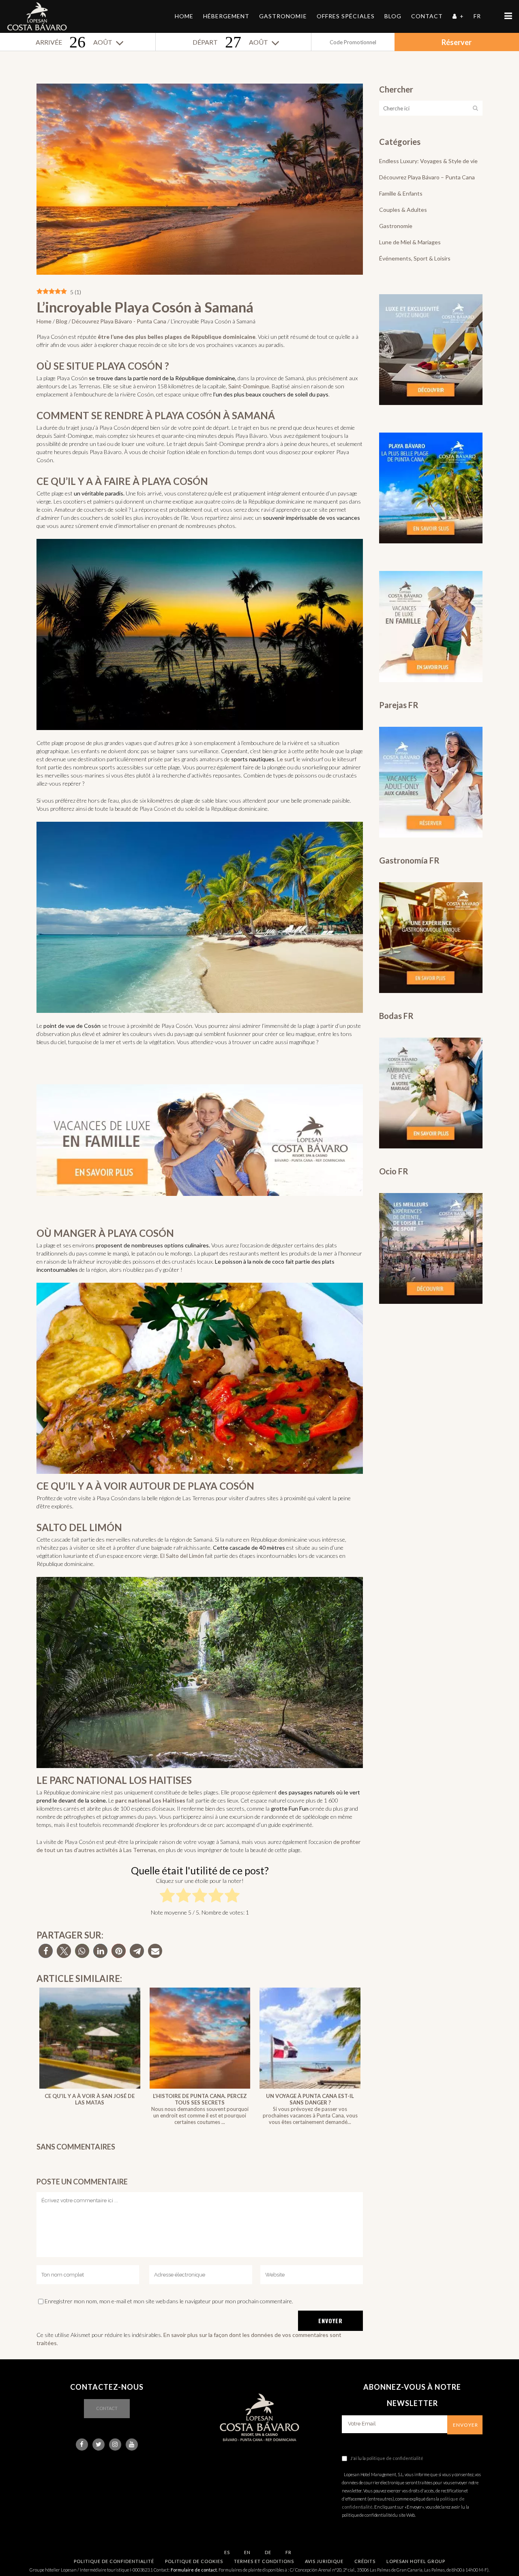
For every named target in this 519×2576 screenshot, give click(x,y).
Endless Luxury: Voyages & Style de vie (428, 161)
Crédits (365, 2561)
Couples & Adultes (403, 210)
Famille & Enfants (401, 193)
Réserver (457, 42)
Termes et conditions (264, 2561)
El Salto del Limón (182, 1556)
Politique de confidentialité (114, 2561)
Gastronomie (396, 226)
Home (44, 321)
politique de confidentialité (395, 2458)
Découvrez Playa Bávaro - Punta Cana (119, 321)
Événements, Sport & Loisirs (415, 258)
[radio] (167, 1897)
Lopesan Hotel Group (416, 2561)
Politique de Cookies (194, 2561)
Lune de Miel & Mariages (410, 242)
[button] (46, 1951)
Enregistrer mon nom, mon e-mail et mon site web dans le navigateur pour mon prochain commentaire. (169, 2301)
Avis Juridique (324, 2561)
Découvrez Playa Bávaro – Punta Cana (427, 177)
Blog (62, 321)
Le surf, (286, 759)
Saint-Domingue (249, 386)
